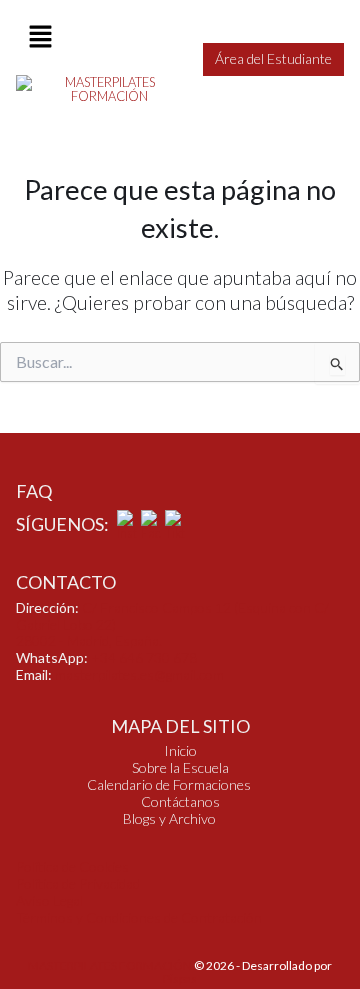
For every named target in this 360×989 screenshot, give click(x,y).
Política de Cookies (72, 866)
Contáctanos (180, 802)
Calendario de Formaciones (169, 785)
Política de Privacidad (78, 883)
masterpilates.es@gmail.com (139, 674)
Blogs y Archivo (169, 819)
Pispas (180, 978)
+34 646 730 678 (144, 657)
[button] (40, 37)
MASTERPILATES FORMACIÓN (110, 965)
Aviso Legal (49, 900)
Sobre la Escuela (180, 768)
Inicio (180, 751)
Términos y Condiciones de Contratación (139, 917)
